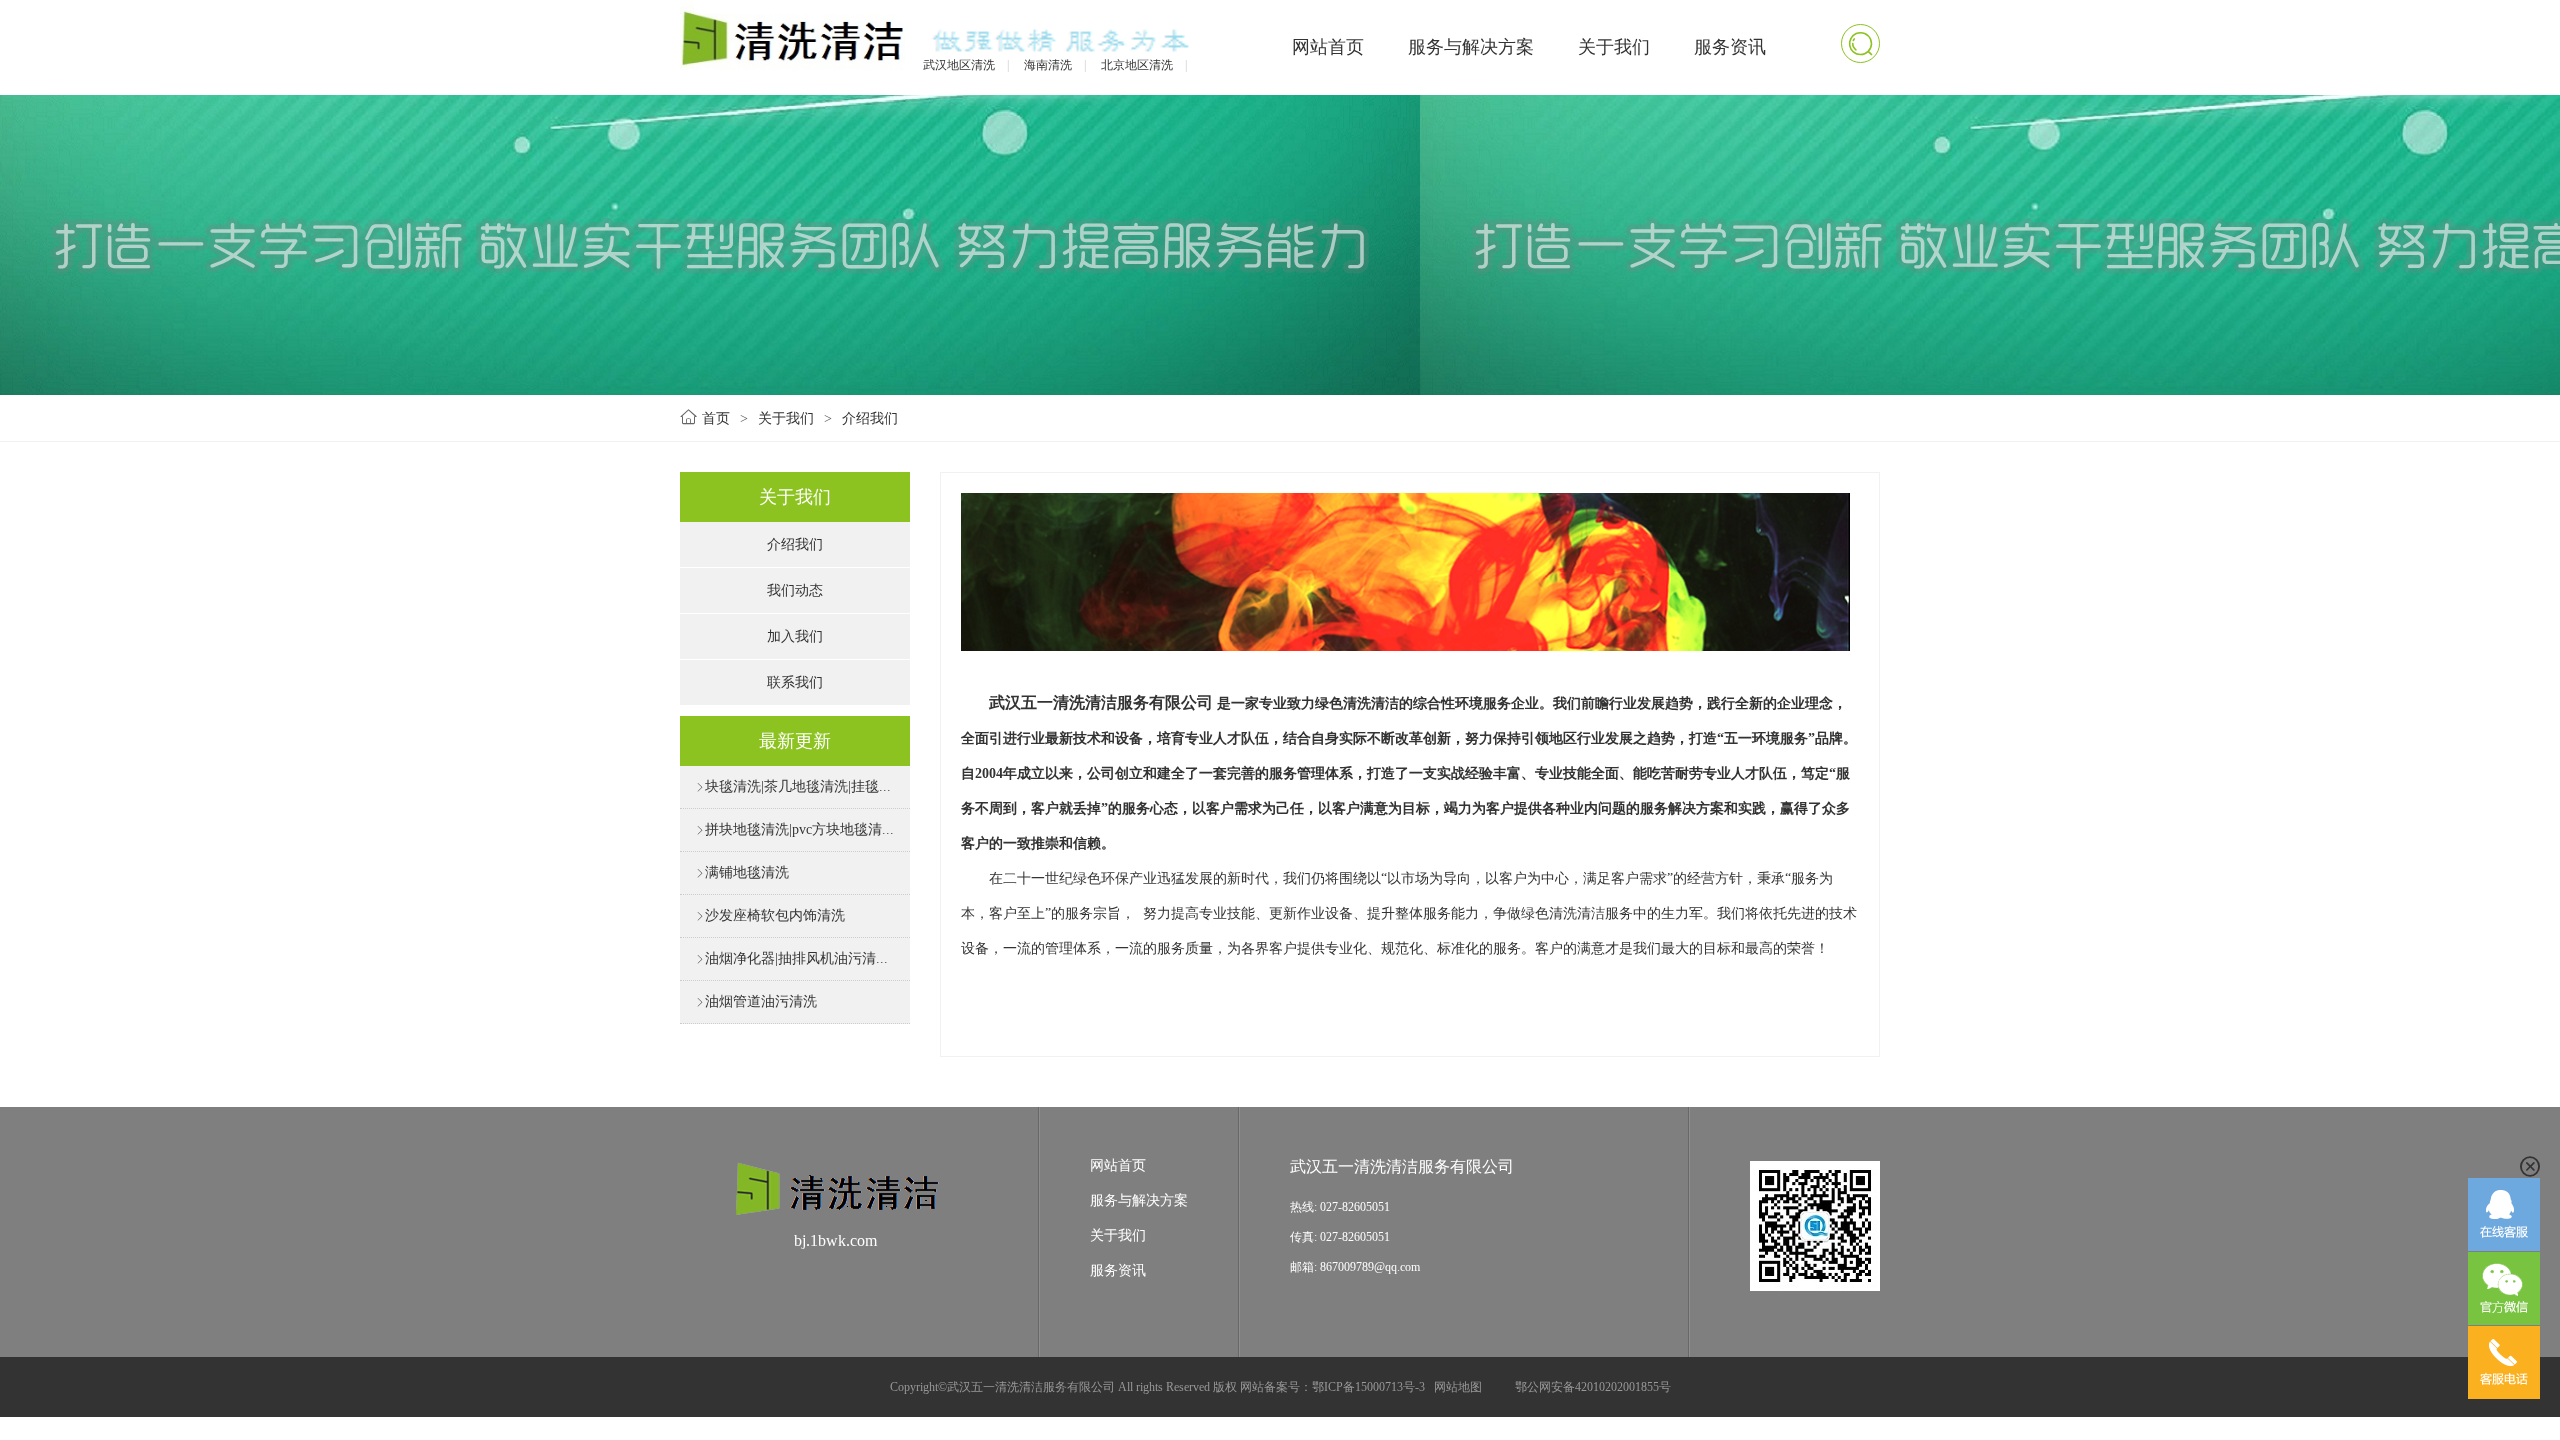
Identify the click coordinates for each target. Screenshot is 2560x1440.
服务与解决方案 (1471, 47)
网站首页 (1328, 47)
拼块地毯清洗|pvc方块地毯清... (794, 829)
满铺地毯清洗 (742, 872)
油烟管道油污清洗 (756, 1001)
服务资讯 (1730, 47)
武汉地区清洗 (959, 65)
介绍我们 (870, 418)
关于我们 (1614, 47)
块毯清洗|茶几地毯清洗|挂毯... (793, 786)
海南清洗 (1048, 65)
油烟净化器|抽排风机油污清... (791, 958)
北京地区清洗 (1137, 65)
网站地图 (1458, 1387)
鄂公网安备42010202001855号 (1593, 1387)
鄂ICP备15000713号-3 (1368, 1387)
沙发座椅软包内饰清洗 (770, 915)
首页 (716, 418)
